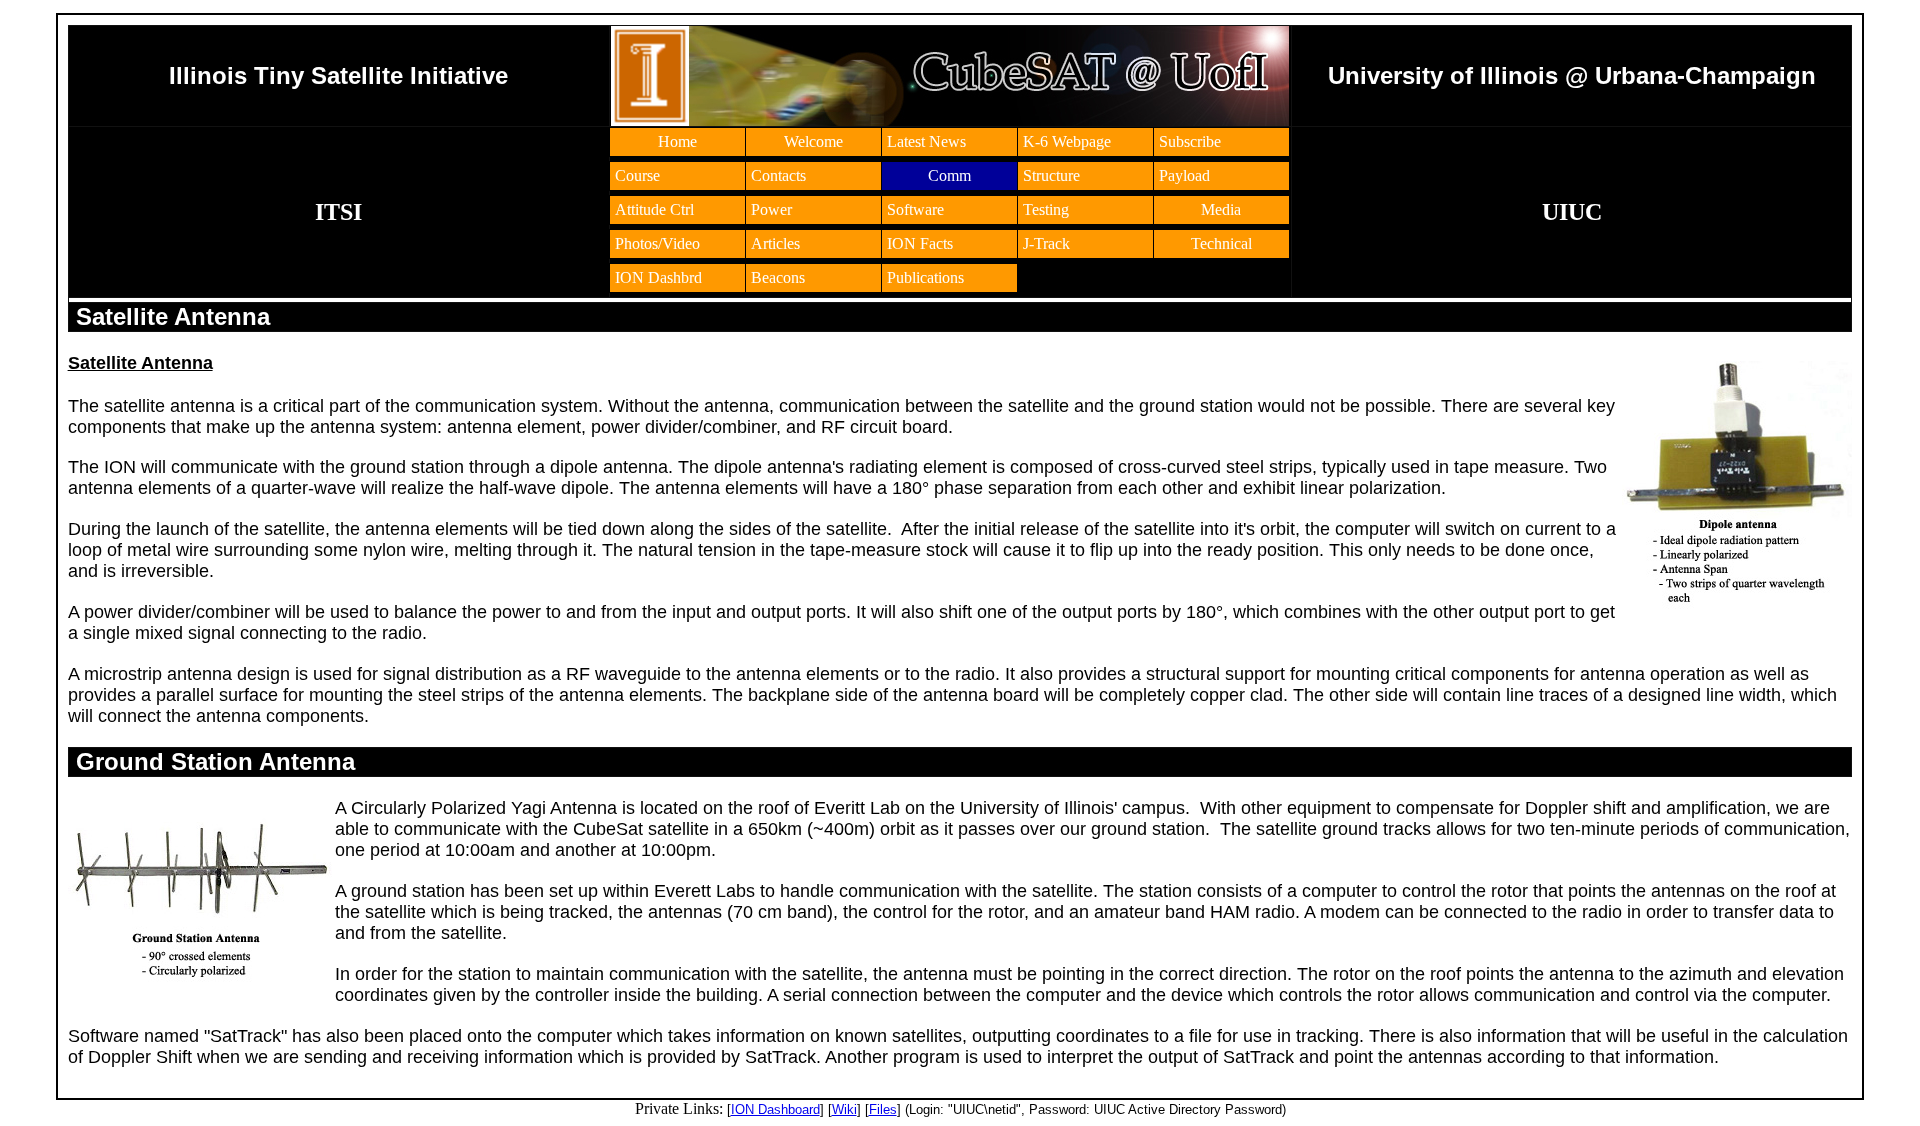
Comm (949, 175)
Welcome (813, 141)
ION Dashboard (775, 1109)
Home (677, 141)
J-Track (1046, 243)
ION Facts (920, 243)
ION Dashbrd (658, 277)
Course (637, 175)
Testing (1046, 209)
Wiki (844, 1109)
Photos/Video (657, 243)
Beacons (778, 277)
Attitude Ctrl (654, 209)
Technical (1221, 243)
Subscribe (1190, 141)
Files (883, 1109)
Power (771, 209)
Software (915, 209)
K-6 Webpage (1067, 141)
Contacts (778, 175)
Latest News (926, 141)
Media (1221, 209)
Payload (1184, 175)
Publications (925, 277)
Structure (1051, 175)
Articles (775, 243)
